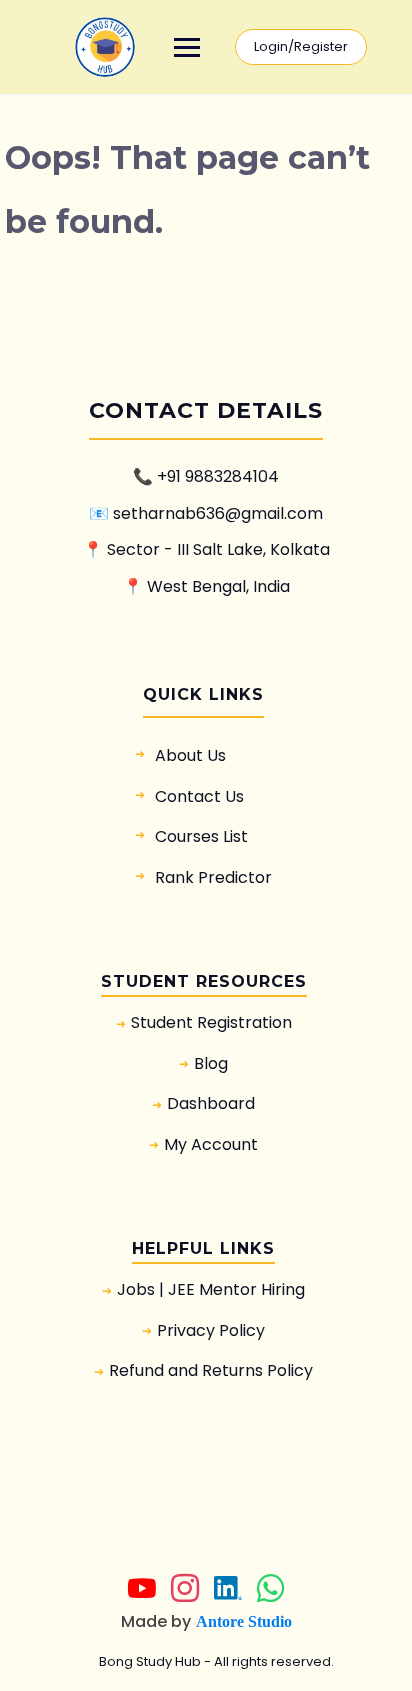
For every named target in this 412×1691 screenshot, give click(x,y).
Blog (211, 1063)
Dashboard (211, 1103)
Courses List (201, 836)
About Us (190, 755)
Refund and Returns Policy (211, 1370)
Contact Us (199, 796)
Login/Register (301, 46)
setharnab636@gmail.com (218, 513)
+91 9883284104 (218, 476)
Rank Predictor (213, 877)
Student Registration (211, 1022)
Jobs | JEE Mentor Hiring (211, 1289)
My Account (211, 1144)
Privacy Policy (211, 1330)
